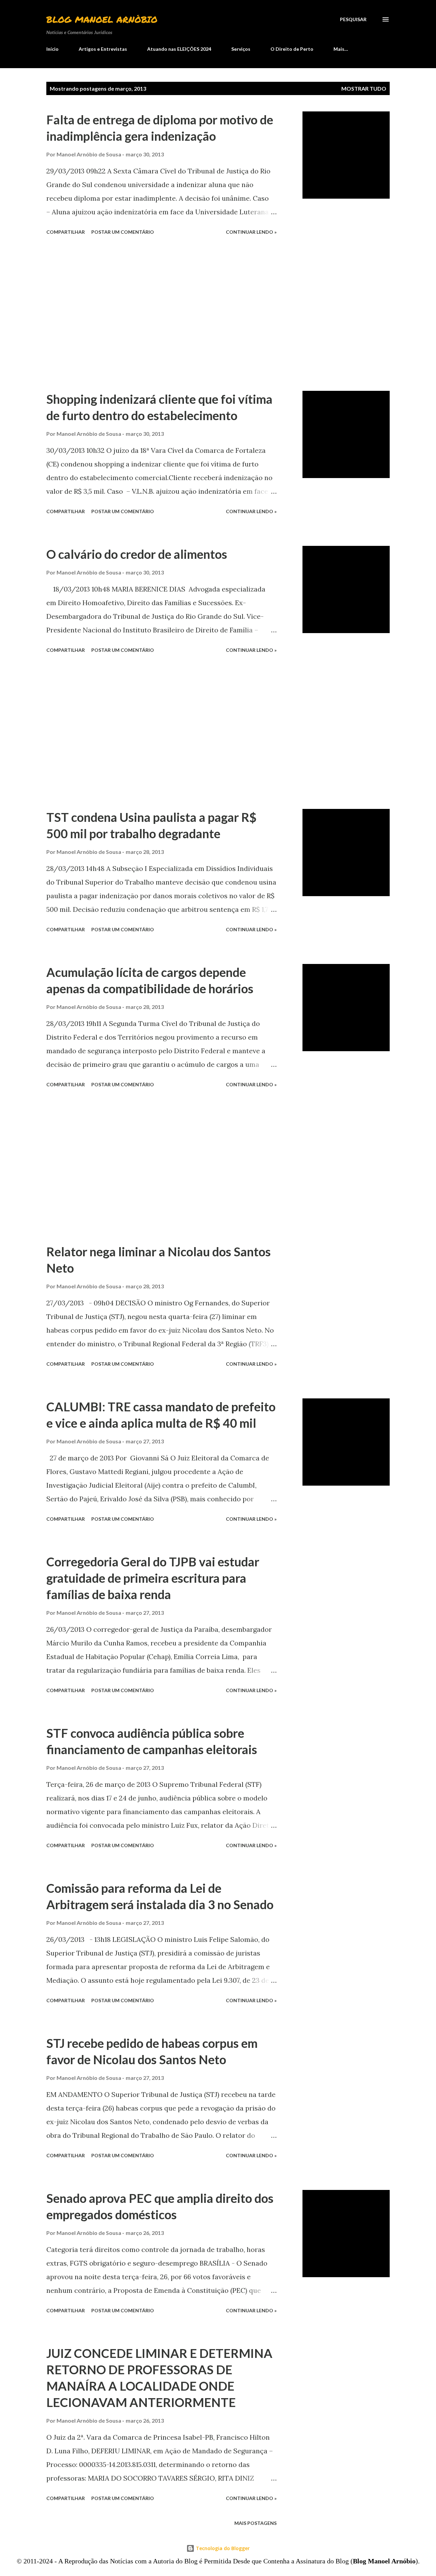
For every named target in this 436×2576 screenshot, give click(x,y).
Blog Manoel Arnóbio (102, 19)
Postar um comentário (123, 232)
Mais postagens (255, 2523)
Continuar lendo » (251, 232)
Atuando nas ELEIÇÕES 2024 (179, 49)
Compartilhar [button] (66, 232)
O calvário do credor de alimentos (137, 554)
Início (52, 49)
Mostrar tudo (364, 88)
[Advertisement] (161, 314)
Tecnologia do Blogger (222, 2548)
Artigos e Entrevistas (103, 49)
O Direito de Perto (292, 49)
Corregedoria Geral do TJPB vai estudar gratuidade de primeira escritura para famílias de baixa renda (153, 1578)
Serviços (241, 49)
